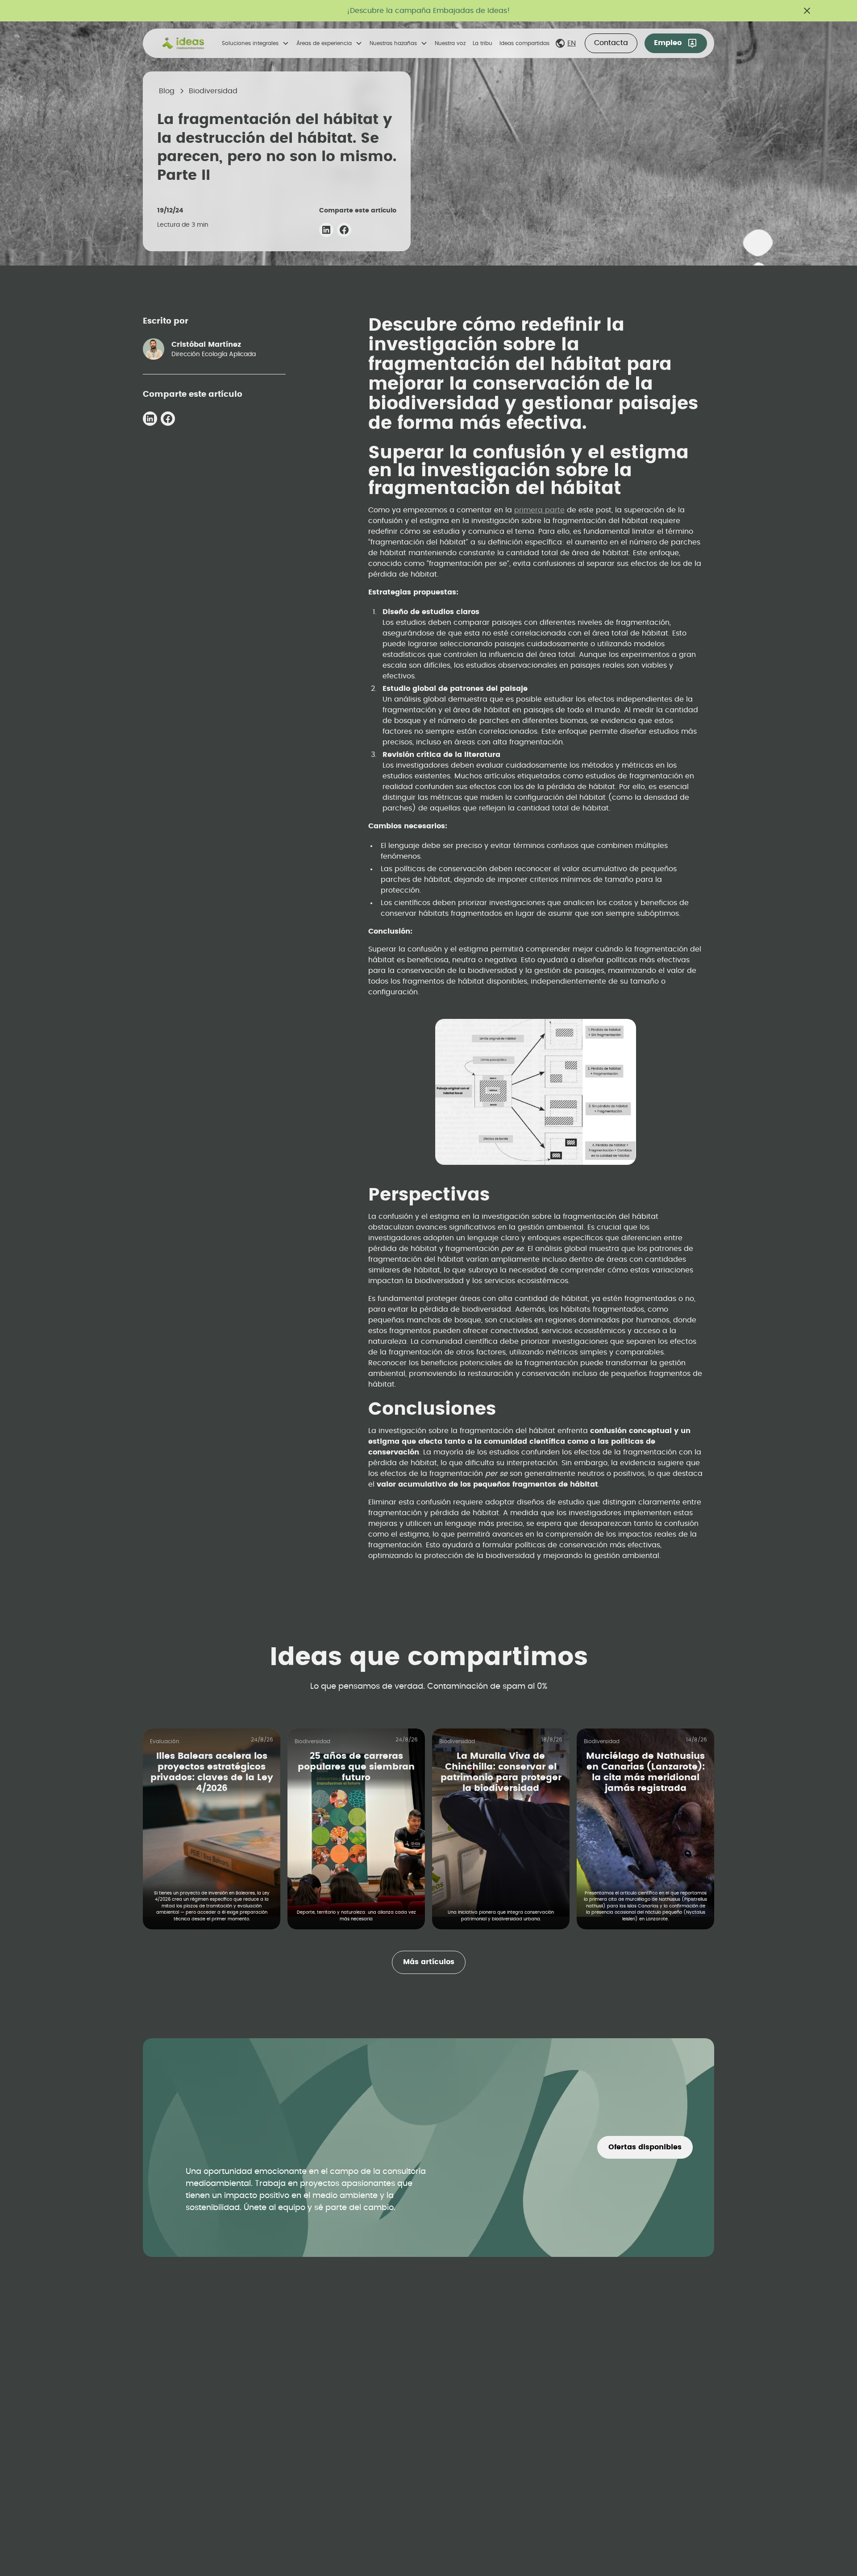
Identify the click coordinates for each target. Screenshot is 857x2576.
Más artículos (429, 1962)
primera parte (539, 510)
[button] (256, 43)
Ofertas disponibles (645, 2147)
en (572, 43)
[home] (183, 43)
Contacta (611, 43)
